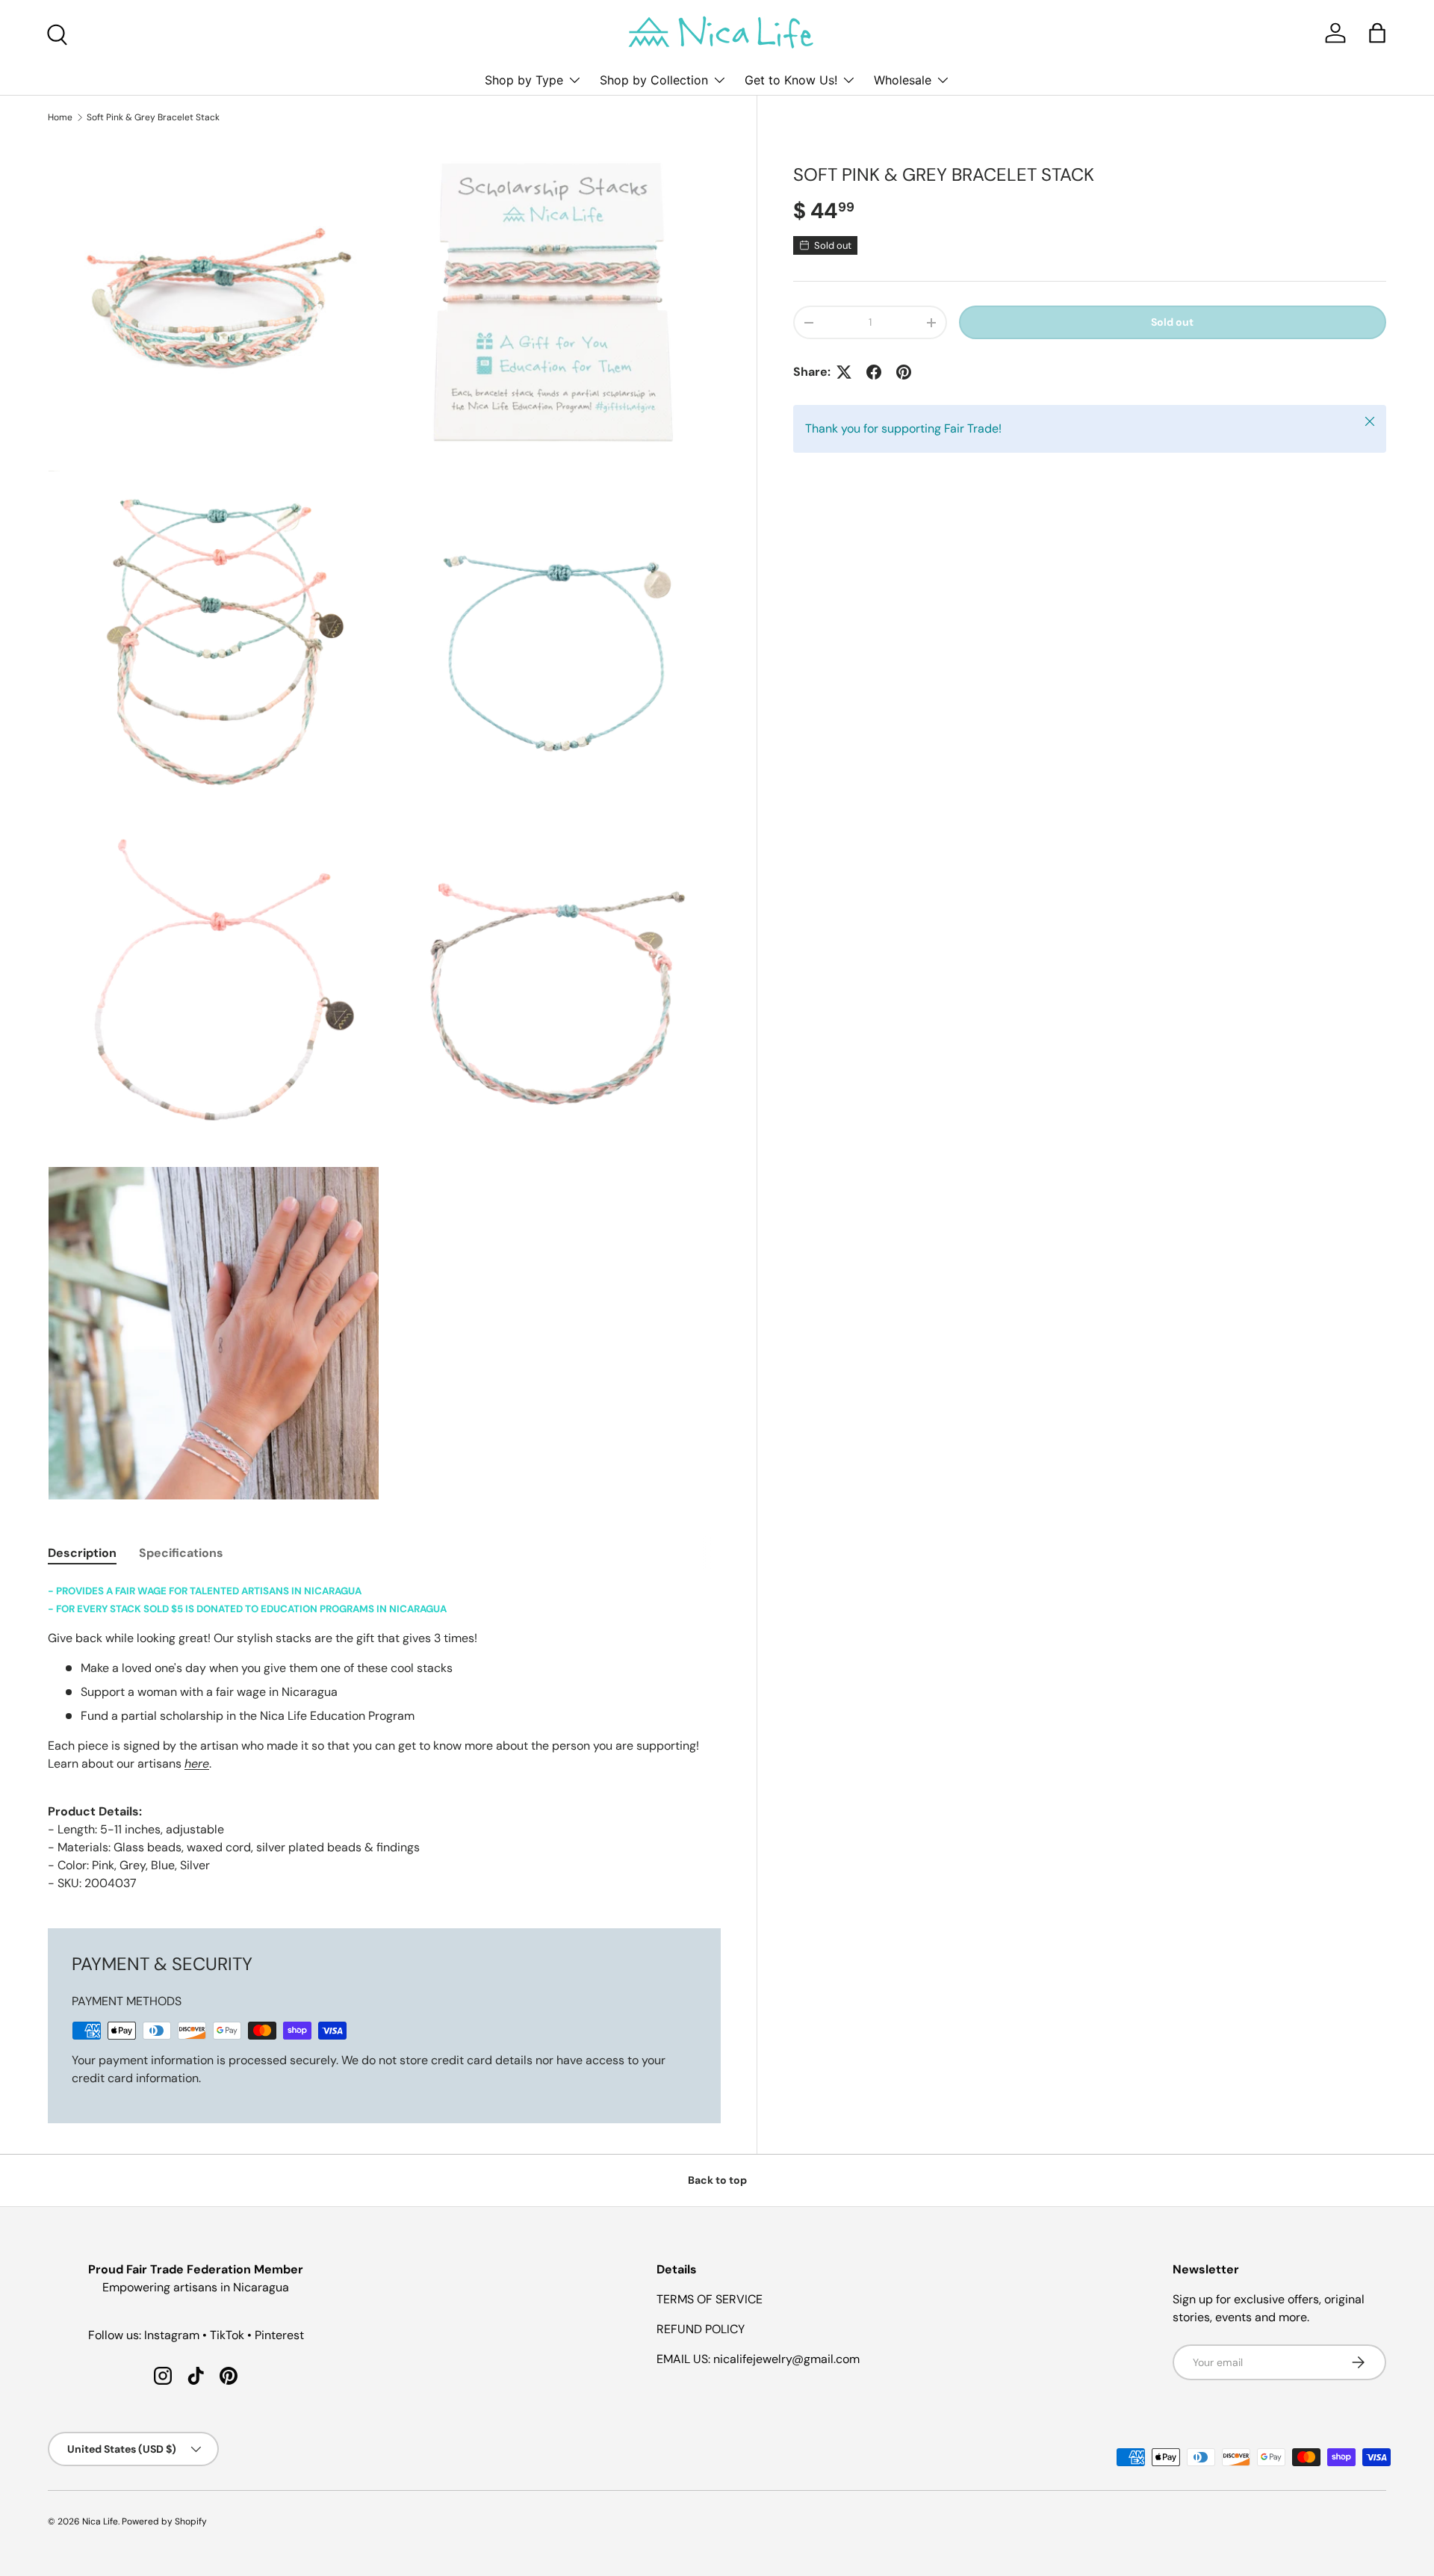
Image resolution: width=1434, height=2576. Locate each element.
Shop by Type (524, 80)
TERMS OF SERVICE (710, 2299)
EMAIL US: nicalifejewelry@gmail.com (758, 2359)
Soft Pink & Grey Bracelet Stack (153, 117)
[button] (1377, 33)
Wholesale (903, 80)
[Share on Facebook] (874, 372)
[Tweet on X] (844, 372)
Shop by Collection (654, 80)
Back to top (717, 2180)
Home (60, 117)
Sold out (1172, 322)
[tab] (82, 1553)
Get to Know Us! (791, 80)
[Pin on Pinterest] (904, 372)
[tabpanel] (384, 1737)
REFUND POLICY (701, 2329)
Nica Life (100, 2521)
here (197, 1764)
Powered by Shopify (164, 2521)
